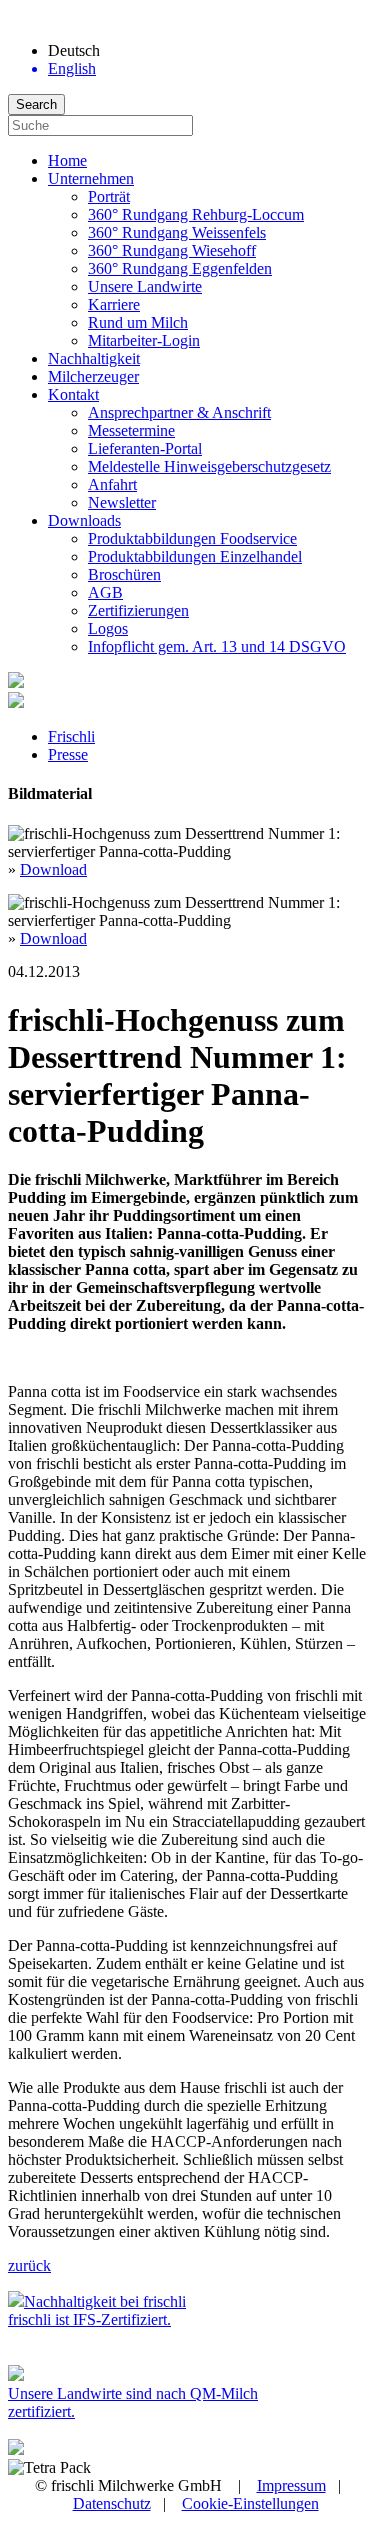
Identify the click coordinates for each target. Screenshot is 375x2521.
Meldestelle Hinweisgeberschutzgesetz (209, 466)
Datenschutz (112, 2503)
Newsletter (122, 502)
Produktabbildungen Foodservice (192, 538)
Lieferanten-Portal (145, 448)
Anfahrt (112, 484)
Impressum (291, 2485)
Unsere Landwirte (145, 286)
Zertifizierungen (138, 610)
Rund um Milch (138, 322)
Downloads (84, 520)
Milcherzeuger (93, 376)
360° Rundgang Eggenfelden (180, 268)
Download (53, 869)
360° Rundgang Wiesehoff (172, 250)
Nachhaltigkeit (94, 358)
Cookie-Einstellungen (250, 2503)
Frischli (71, 736)
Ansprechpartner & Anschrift (179, 412)
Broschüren (124, 574)
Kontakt (73, 394)
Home (67, 160)
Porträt (109, 196)
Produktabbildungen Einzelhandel (195, 556)
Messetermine (131, 430)
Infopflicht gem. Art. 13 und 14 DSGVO (217, 646)
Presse (68, 754)
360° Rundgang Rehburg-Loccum (196, 214)
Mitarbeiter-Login (144, 340)
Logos (108, 628)
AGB (105, 592)
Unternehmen (91, 178)
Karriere (114, 304)
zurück (29, 2265)
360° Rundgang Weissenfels (177, 232)
